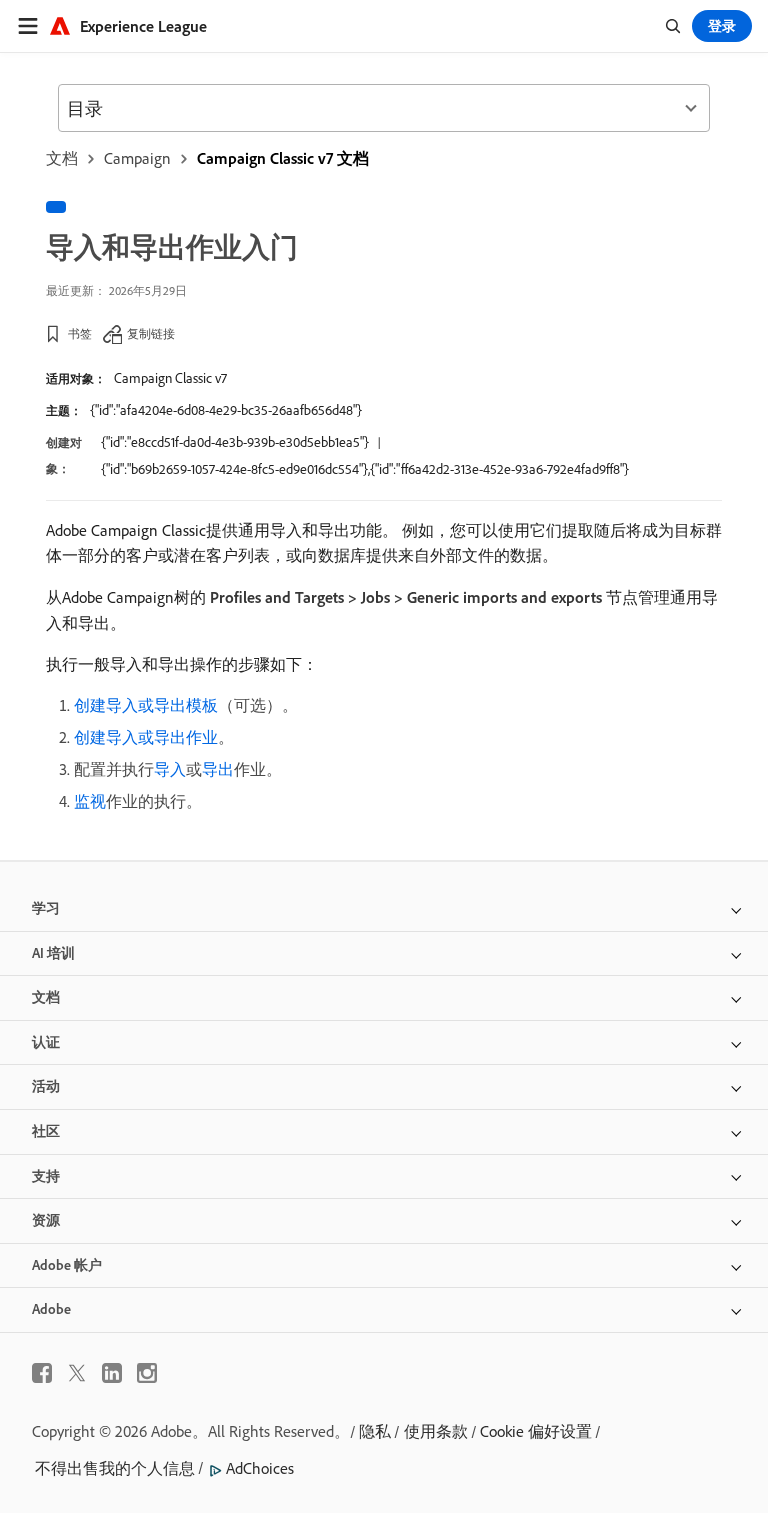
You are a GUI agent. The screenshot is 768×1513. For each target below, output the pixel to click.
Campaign (137, 158)
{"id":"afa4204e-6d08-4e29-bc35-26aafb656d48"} (226, 410)
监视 (90, 801)
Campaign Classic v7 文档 (283, 158)
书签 (80, 333)
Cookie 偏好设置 (536, 1431)
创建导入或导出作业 (146, 737)
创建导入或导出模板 (146, 705)
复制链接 (151, 333)
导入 (170, 769)
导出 (218, 769)
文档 (62, 158)
